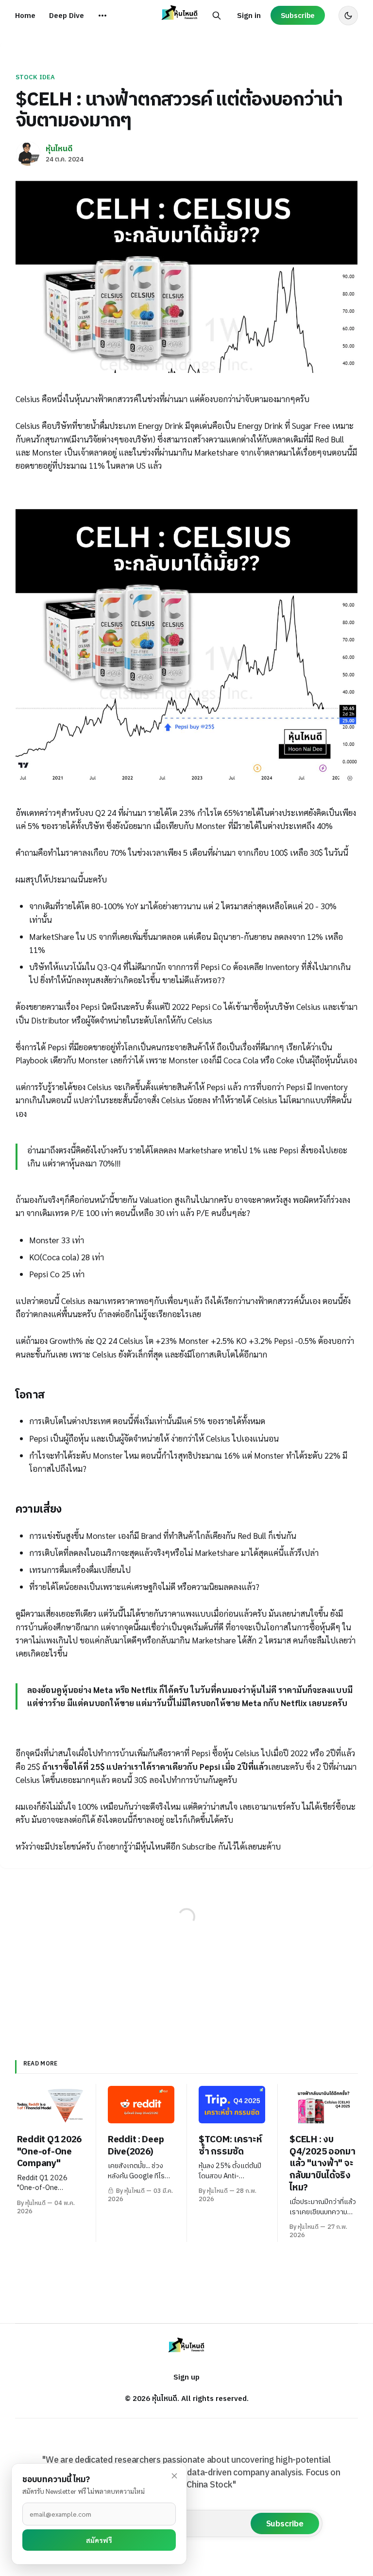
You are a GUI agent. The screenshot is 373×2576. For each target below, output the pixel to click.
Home (25, 15)
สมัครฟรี (99, 2540)
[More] (102, 16)
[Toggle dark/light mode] (348, 16)
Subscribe (298, 15)
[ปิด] (174, 2476)
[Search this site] (217, 16)
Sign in (249, 15)
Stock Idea (35, 77)
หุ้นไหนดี (59, 148)
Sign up (186, 2377)
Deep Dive (67, 15)
